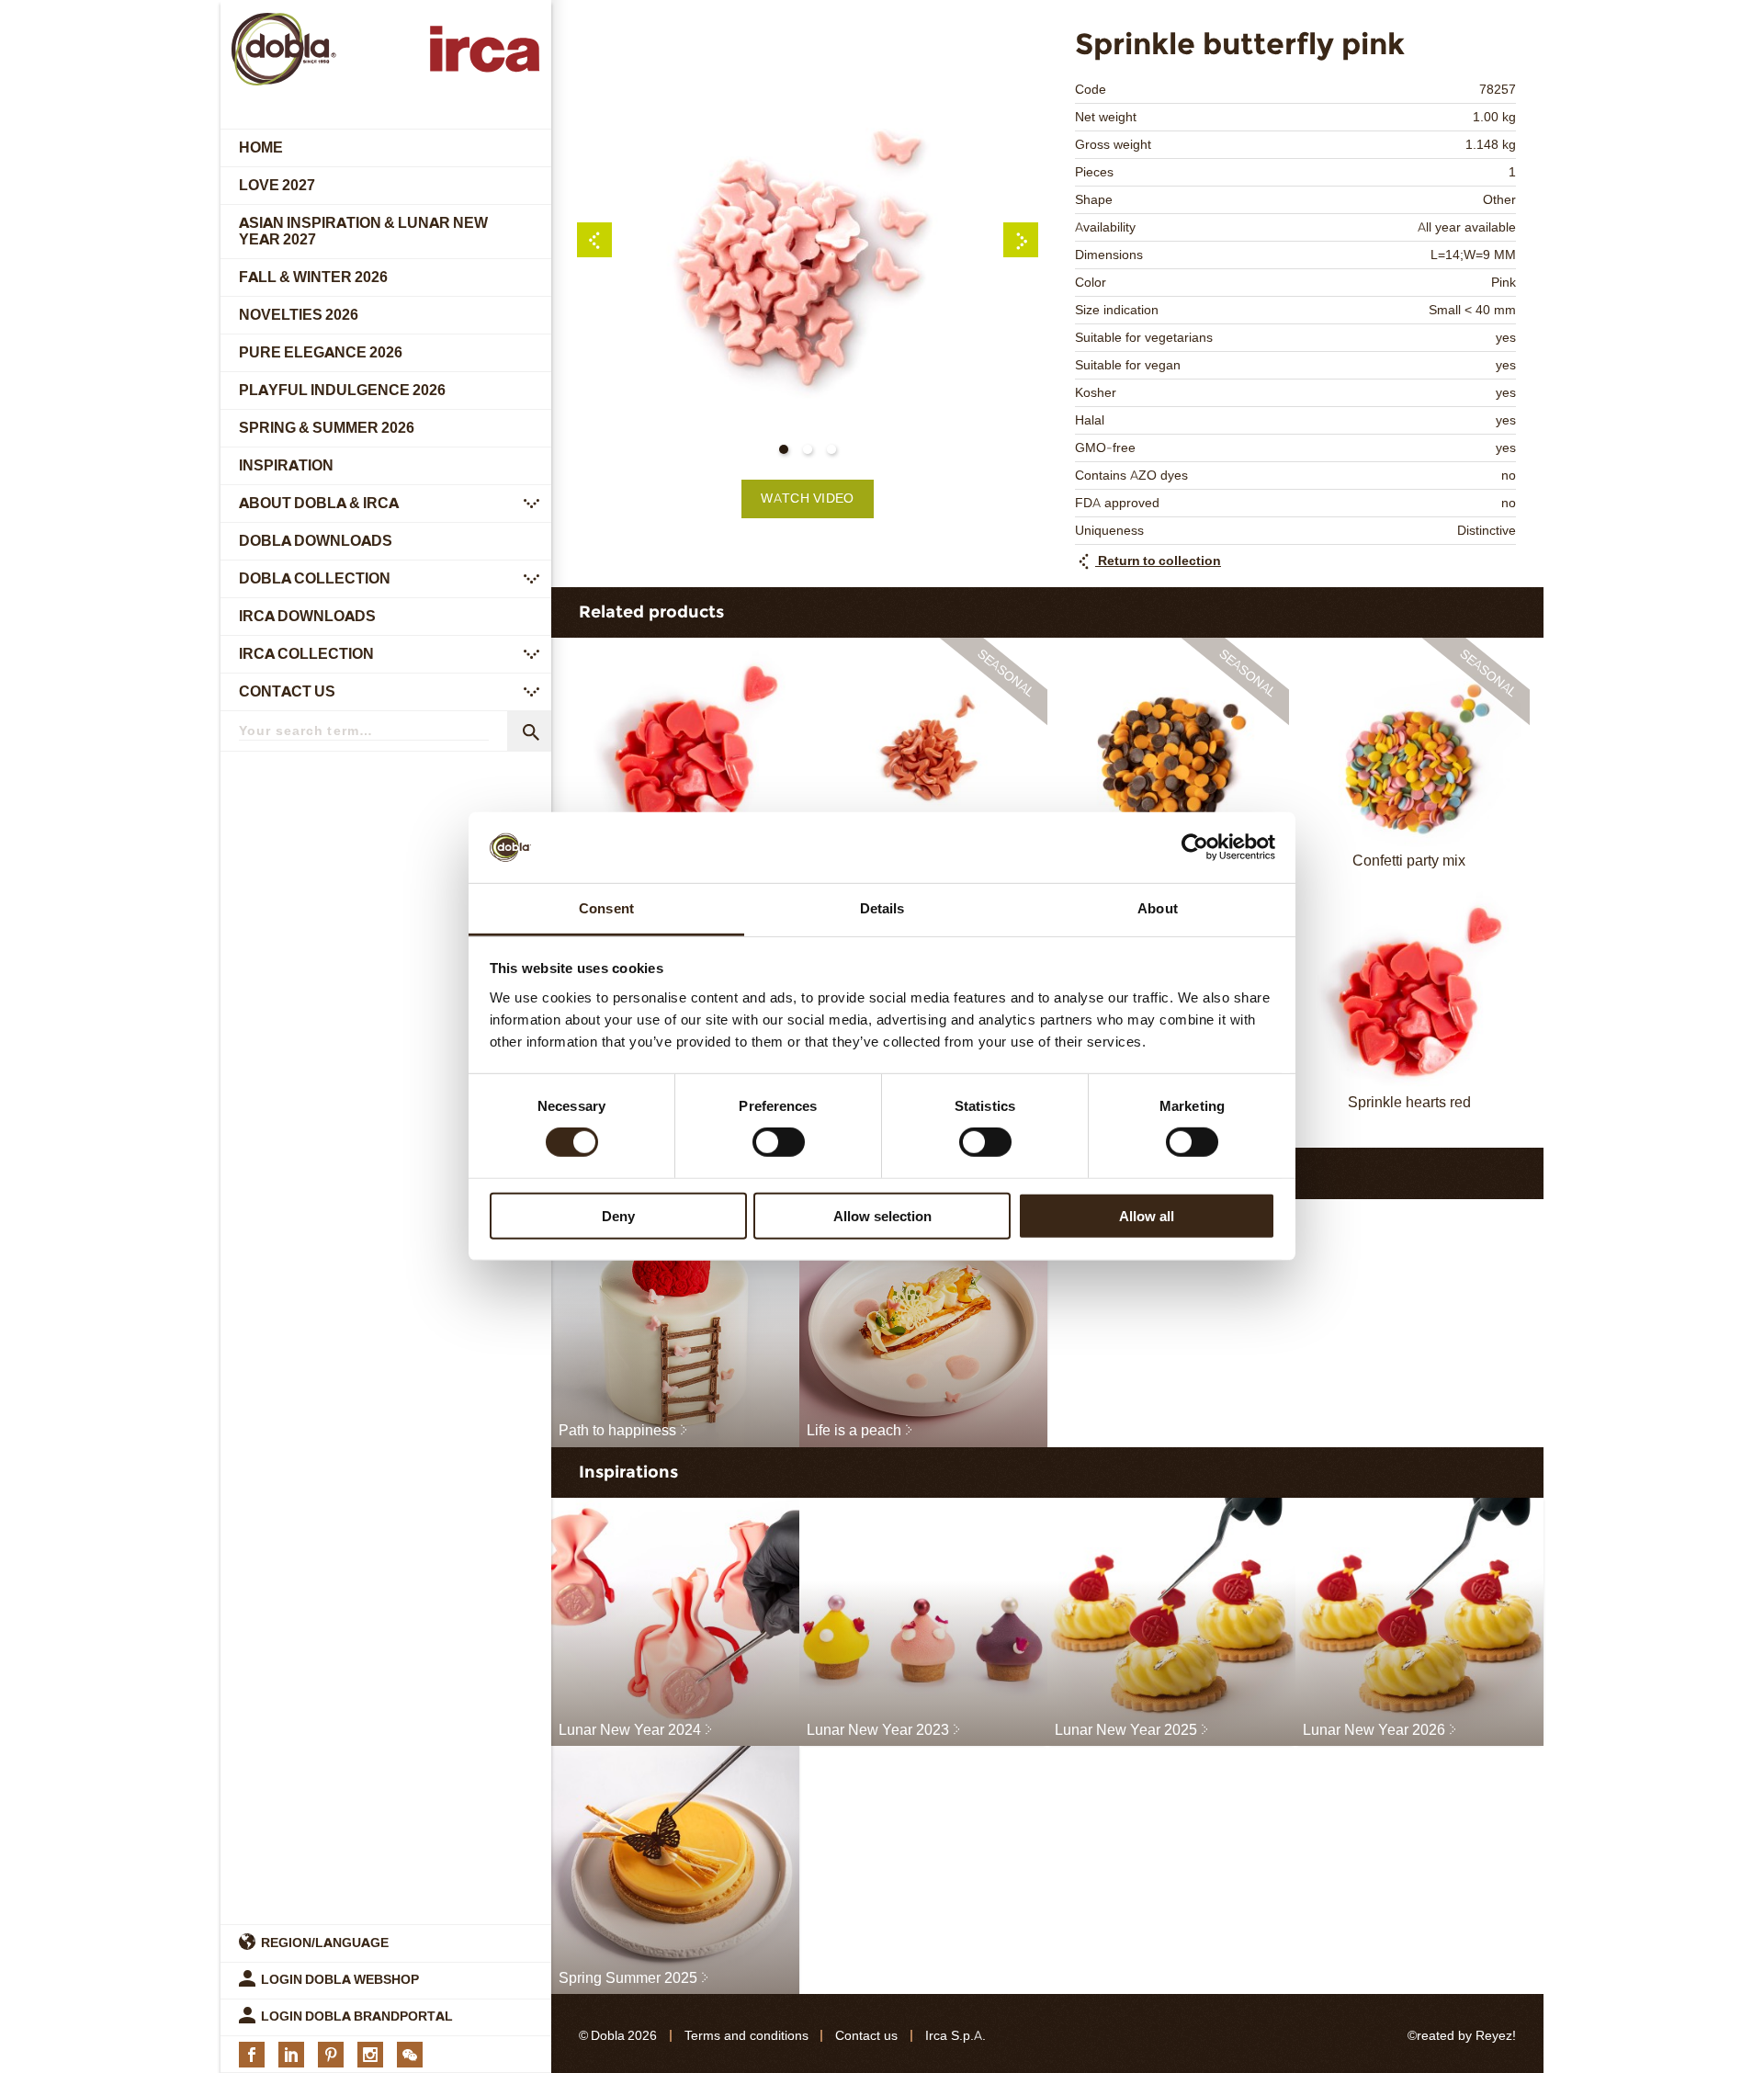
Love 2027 (277, 185)
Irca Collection (306, 654)
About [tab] (1158, 908)
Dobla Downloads (316, 541)
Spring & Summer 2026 (327, 428)
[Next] (1021, 240)
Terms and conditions (746, 2036)
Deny (618, 1215)
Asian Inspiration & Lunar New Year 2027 (363, 231)
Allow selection (882, 1215)
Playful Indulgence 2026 (342, 390)
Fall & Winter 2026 (313, 277)
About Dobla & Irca (319, 503)
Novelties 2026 (299, 315)
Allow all (1147, 1215)
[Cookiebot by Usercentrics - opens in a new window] (1195, 847)
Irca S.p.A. (955, 2036)
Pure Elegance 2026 (321, 352)
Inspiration (286, 465)
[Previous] (594, 240)
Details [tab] (882, 908)
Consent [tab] (606, 908)
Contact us (287, 691)
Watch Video (807, 498)
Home (261, 147)
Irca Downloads (307, 616)
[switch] (779, 1142)
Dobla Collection (315, 578)
